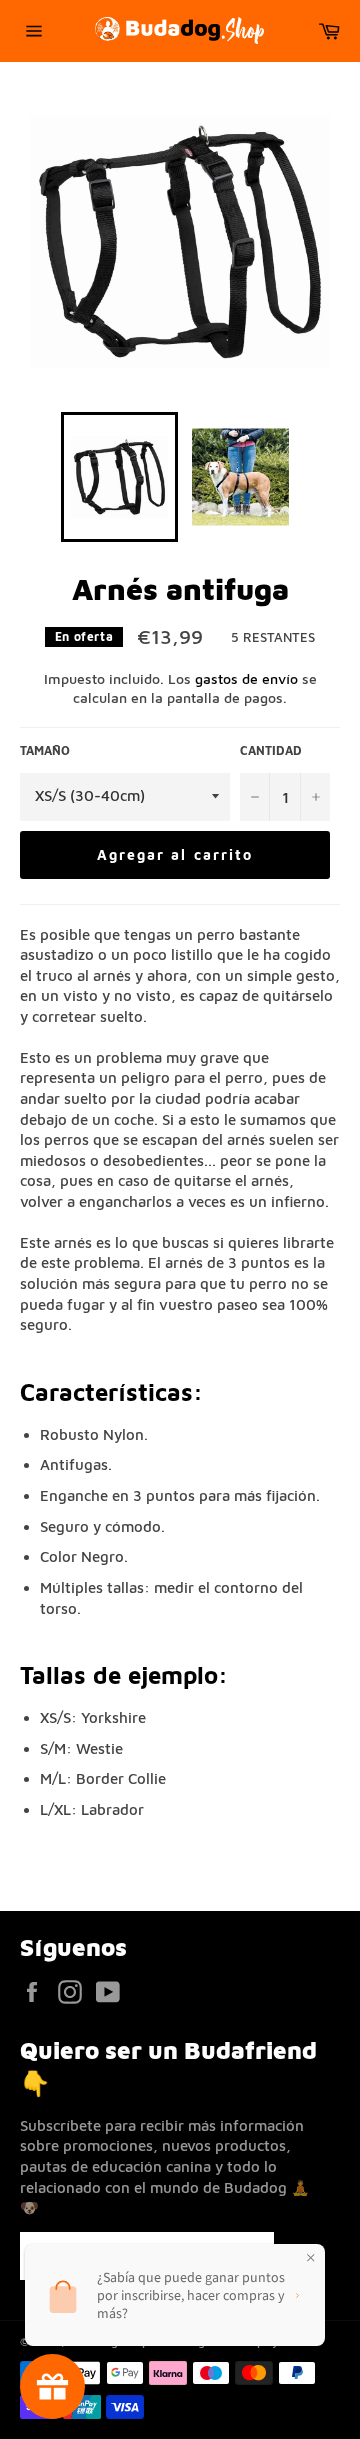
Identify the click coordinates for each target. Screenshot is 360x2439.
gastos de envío (246, 678)
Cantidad (271, 750)
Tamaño (45, 750)
